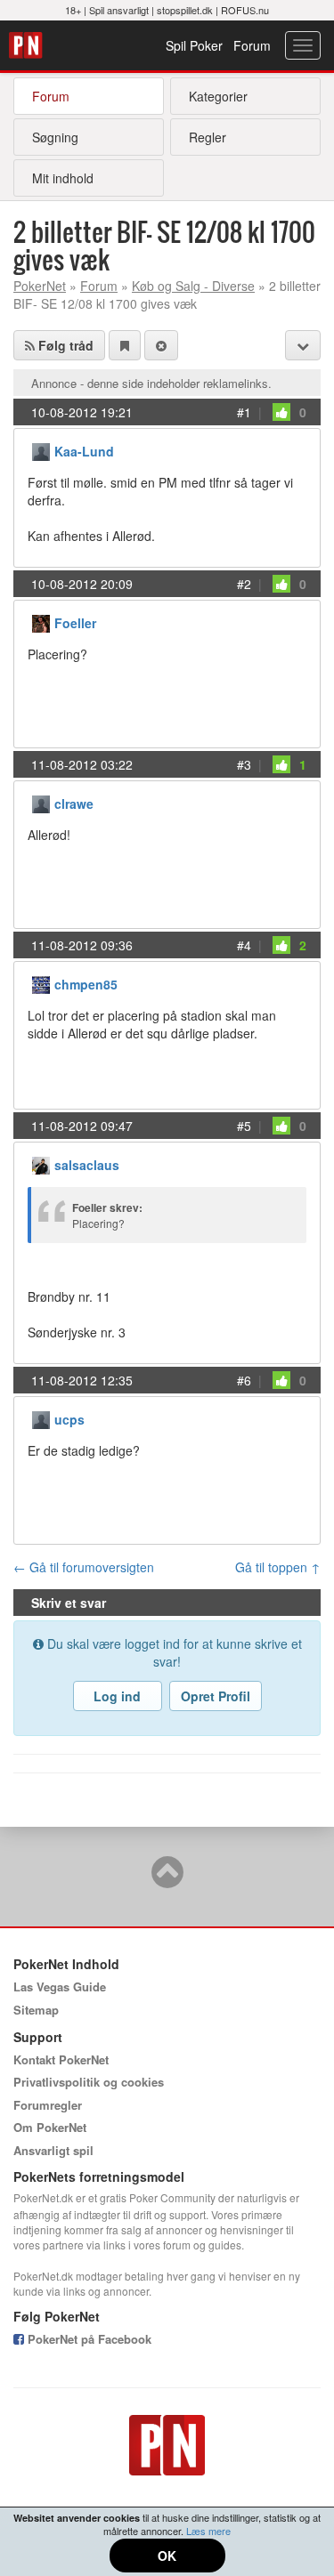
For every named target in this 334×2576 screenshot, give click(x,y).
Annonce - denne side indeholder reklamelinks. (151, 383)
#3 (244, 764)
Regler (208, 137)
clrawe (74, 803)
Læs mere (208, 2531)
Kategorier (218, 96)
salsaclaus (87, 1165)
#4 (244, 945)
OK (167, 2556)
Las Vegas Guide (60, 1987)
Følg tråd (64, 345)
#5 (244, 1126)
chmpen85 (86, 984)
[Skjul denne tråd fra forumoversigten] (161, 345)
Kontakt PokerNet (61, 2059)
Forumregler (48, 2105)
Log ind (117, 1696)
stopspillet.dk (185, 10)
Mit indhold (63, 178)
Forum (252, 45)
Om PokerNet (50, 2127)
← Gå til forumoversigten (84, 1567)
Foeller (75, 623)
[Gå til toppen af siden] (167, 1880)
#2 (244, 584)
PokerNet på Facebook (88, 2339)
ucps (69, 1419)
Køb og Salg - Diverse (193, 286)
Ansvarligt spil (53, 2150)
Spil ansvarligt (119, 10)
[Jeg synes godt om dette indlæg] (281, 412)
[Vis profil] (41, 450)
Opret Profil (216, 1696)
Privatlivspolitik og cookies (89, 2082)
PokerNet (28, 45)
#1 (244, 412)
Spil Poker (194, 45)
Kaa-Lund (84, 451)
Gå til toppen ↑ (278, 1567)
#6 (244, 1380)
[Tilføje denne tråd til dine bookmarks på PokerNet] (125, 345)
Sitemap (36, 2010)
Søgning (55, 137)
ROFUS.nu (245, 10)
